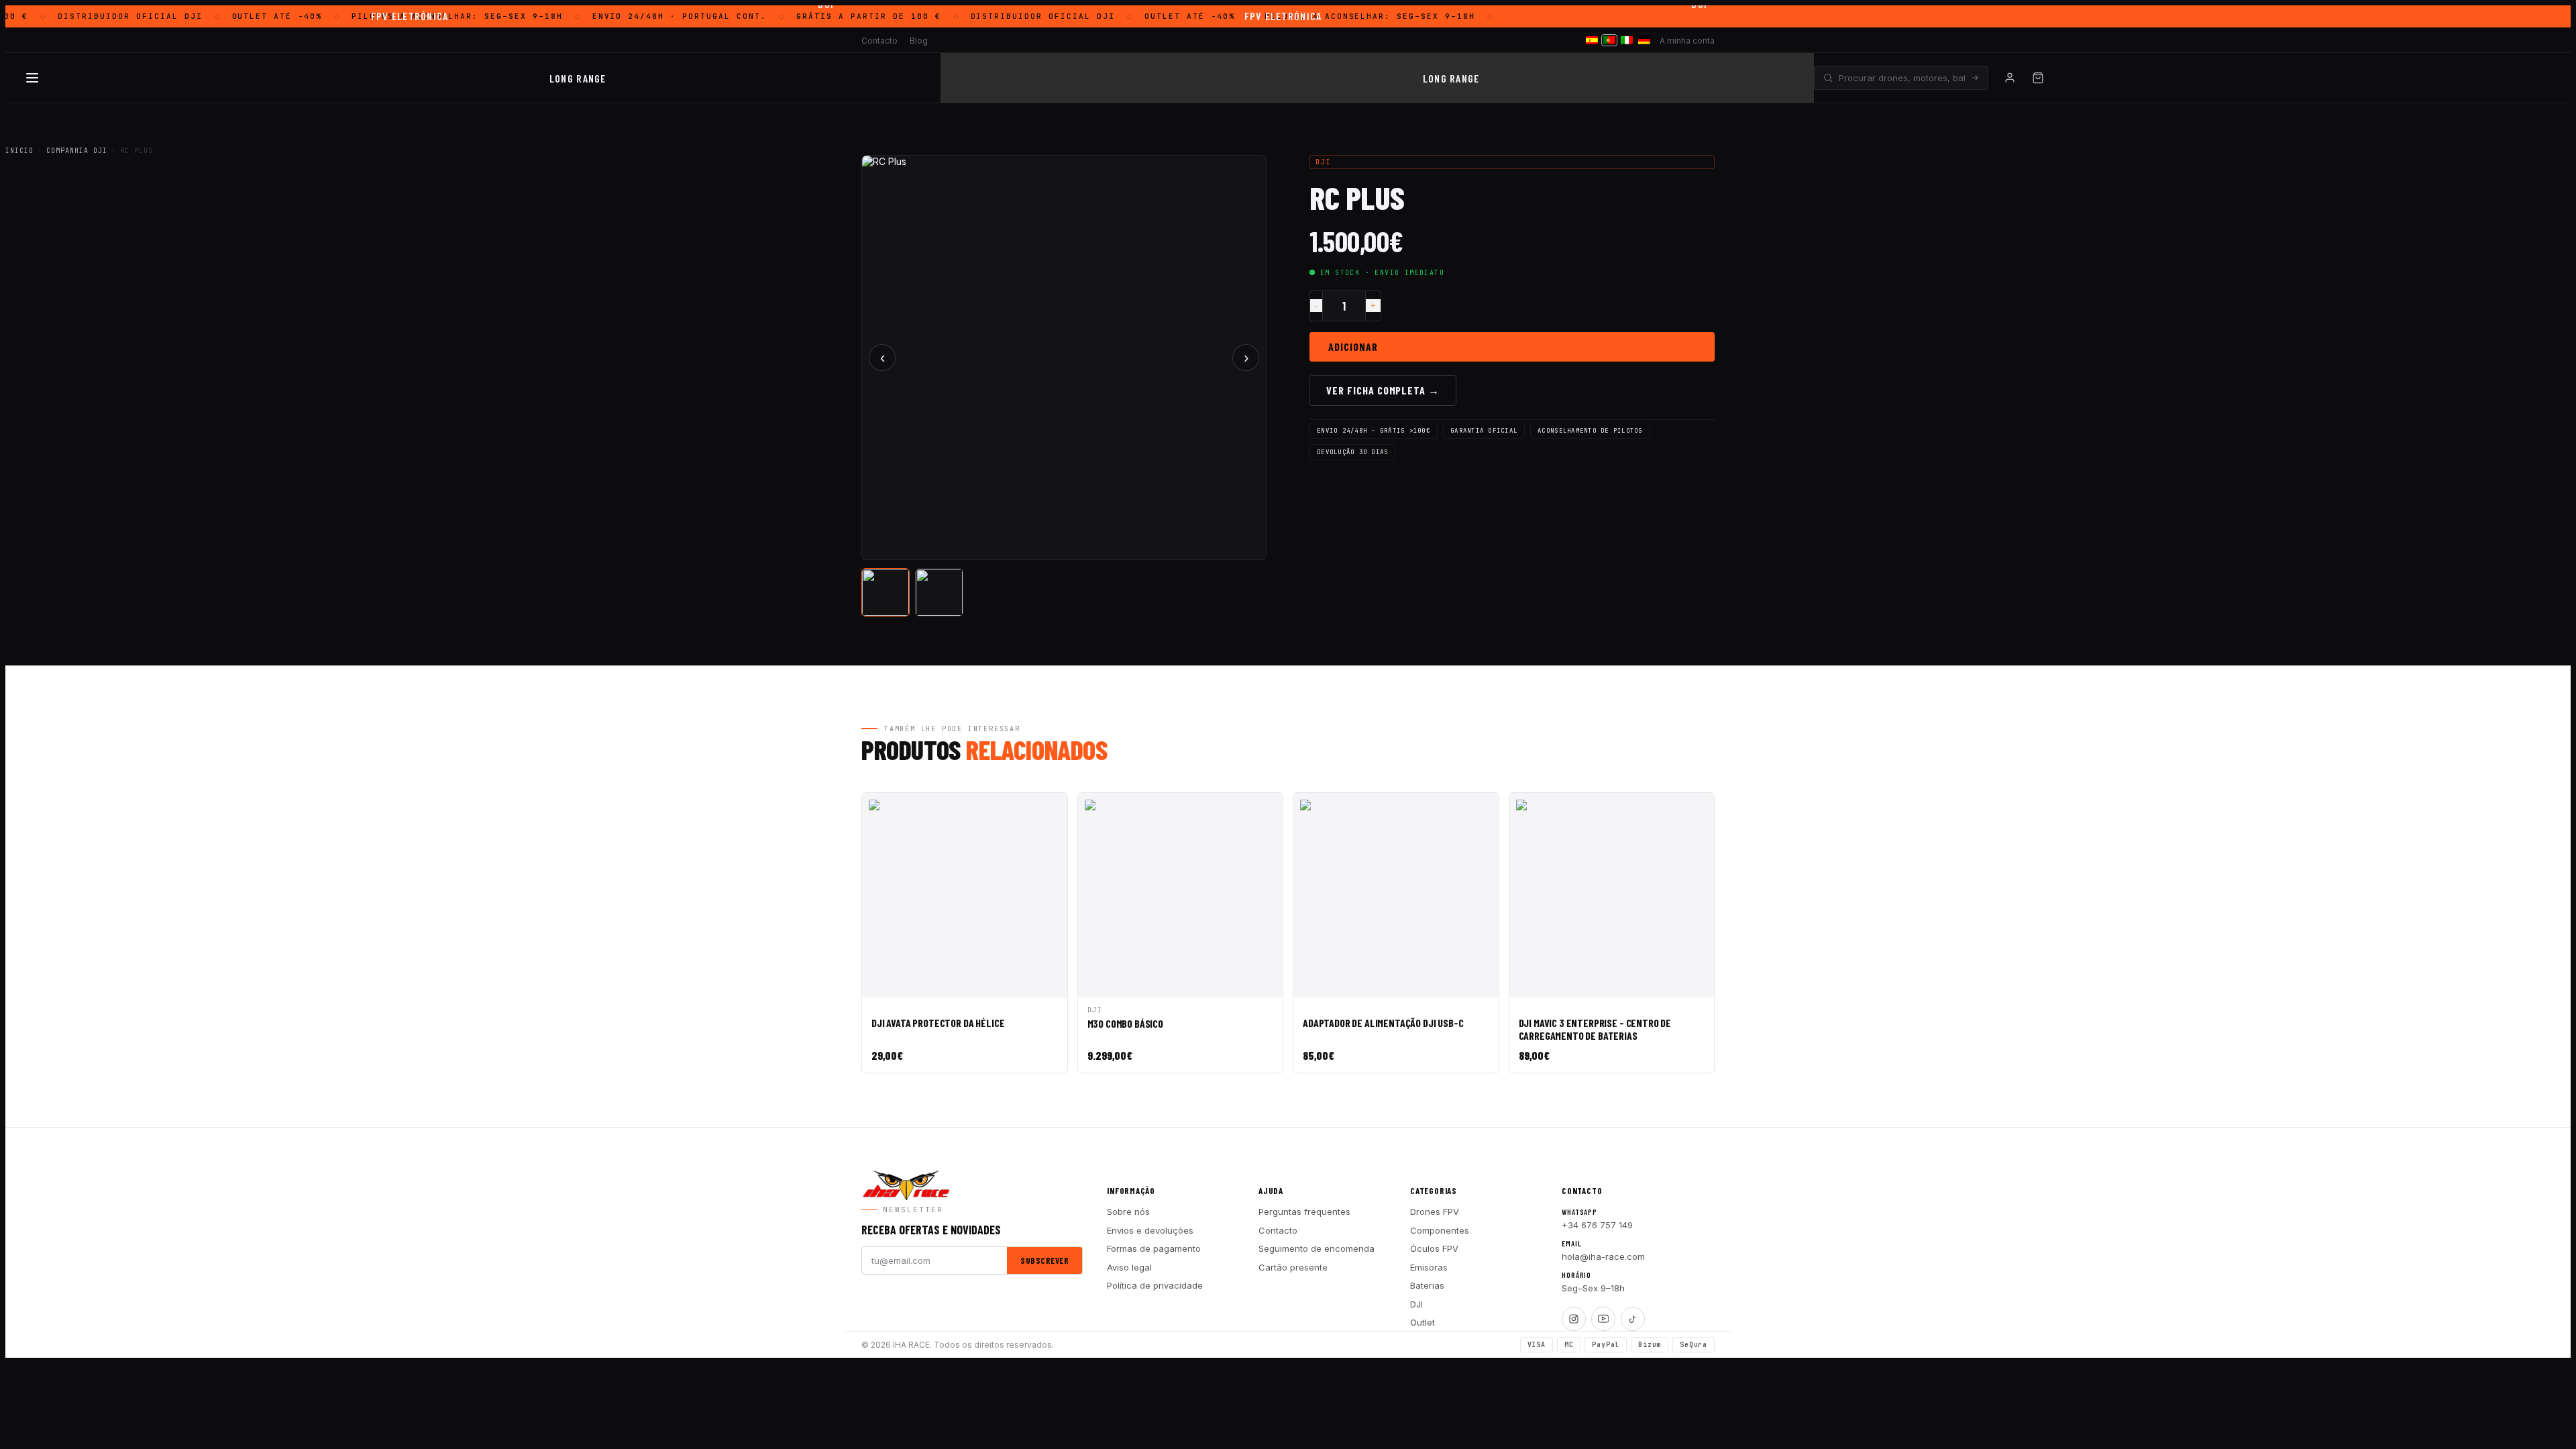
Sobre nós (1128, 1212)
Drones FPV (1435, 1212)
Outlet (1423, 1322)
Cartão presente (1293, 1267)
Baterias (1427, 1285)
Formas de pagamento (1154, 1248)
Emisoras (1429, 1267)
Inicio (19, 151)
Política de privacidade (1155, 1285)
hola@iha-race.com (1603, 1256)
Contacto (1278, 1230)
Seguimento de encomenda (1317, 1248)
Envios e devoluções (1150, 1230)
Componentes (1440, 1230)
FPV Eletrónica (410, 16)
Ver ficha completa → (1383, 390)
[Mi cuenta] (2010, 78)
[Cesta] (2038, 78)
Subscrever (1044, 1260)
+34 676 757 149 (1597, 1225)
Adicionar (1353, 346)
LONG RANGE (578, 78)
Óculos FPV (1434, 1248)
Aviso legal (1129, 1267)
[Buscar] (1975, 78)
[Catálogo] (32, 78)
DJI (1416, 1304)
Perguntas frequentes (1304, 1212)
